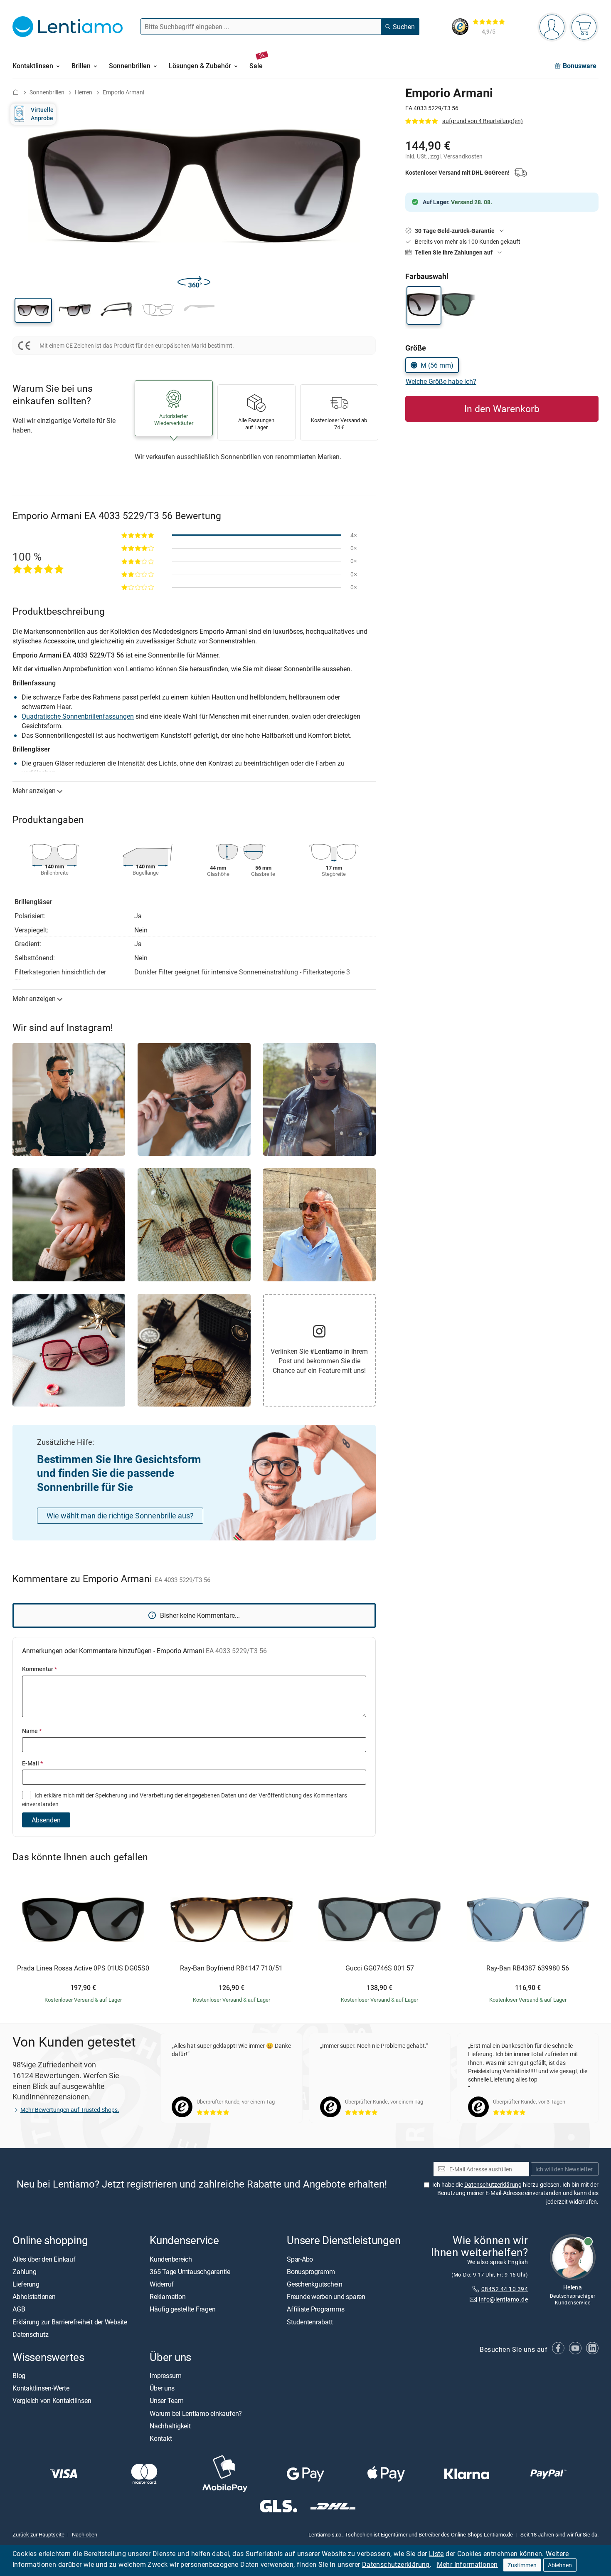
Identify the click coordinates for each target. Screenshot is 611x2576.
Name (32, 1731)
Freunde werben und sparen (326, 2297)
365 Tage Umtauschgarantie (190, 2272)
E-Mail (32, 1763)
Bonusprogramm (311, 2272)
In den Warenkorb (502, 409)
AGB (19, 2309)
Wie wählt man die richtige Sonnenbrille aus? (120, 1515)
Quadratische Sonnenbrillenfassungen (78, 716)
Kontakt (161, 2438)
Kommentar (39, 1669)
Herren (84, 92)
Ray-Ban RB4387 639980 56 (528, 1968)
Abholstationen (34, 2297)
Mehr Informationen (467, 2564)
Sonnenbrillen (47, 92)
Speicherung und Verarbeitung (134, 1795)
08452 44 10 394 (505, 2289)
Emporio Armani (123, 92)
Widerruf (162, 2284)
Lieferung (26, 2284)
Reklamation (168, 2297)
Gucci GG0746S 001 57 (380, 1968)
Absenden (46, 1820)
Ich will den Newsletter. (565, 2169)
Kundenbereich (171, 2259)
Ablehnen (560, 2565)
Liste (436, 2554)
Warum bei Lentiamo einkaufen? (196, 2413)
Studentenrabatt (310, 2322)
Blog (19, 2376)
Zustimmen (522, 2565)
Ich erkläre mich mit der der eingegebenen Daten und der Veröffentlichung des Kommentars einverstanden (185, 1799)
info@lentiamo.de (503, 2299)
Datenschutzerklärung (396, 2564)
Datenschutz (30, 2334)
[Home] (16, 92)
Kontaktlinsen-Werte (41, 2388)
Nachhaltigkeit (170, 2426)
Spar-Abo (300, 2259)
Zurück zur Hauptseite (38, 2534)
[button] (33, 310)
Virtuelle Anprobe (42, 114)
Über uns (162, 2388)
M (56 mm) (437, 365)
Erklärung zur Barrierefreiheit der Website (70, 2322)
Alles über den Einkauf (44, 2259)
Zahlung (24, 2272)
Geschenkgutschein (315, 2284)
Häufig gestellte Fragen (182, 2309)
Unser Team (167, 2401)
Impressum (166, 2376)
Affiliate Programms (315, 2309)
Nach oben (85, 2534)
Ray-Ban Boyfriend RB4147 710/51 (231, 1968)
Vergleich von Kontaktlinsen (52, 2401)
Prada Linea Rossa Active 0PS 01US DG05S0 (83, 1968)
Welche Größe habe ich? (441, 381)
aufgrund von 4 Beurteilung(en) (483, 121)
